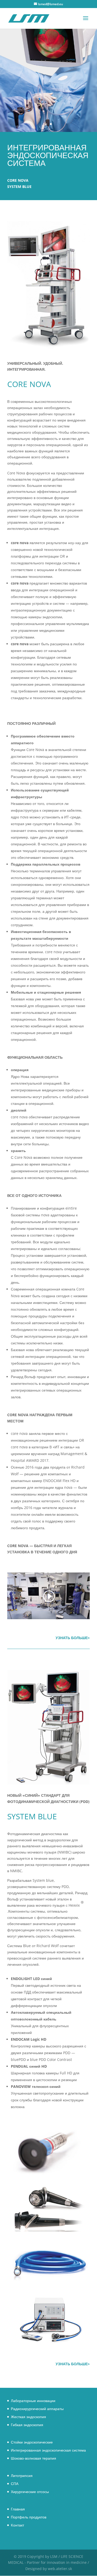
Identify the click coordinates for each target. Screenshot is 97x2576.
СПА (15, 2484)
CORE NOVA (18, 180)
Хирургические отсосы (30, 2492)
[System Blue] (48, 2174)
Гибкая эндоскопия (27, 2425)
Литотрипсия (22, 2476)
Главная (18, 2509)
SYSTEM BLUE (19, 187)
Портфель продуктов (29, 2517)
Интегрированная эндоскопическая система (48, 2450)
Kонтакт (17, 2525)
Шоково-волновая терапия (33, 2458)
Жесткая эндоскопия (28, 2417)
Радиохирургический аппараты (37, 2409)
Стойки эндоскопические (32, 2442)
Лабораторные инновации (33, 2401)
